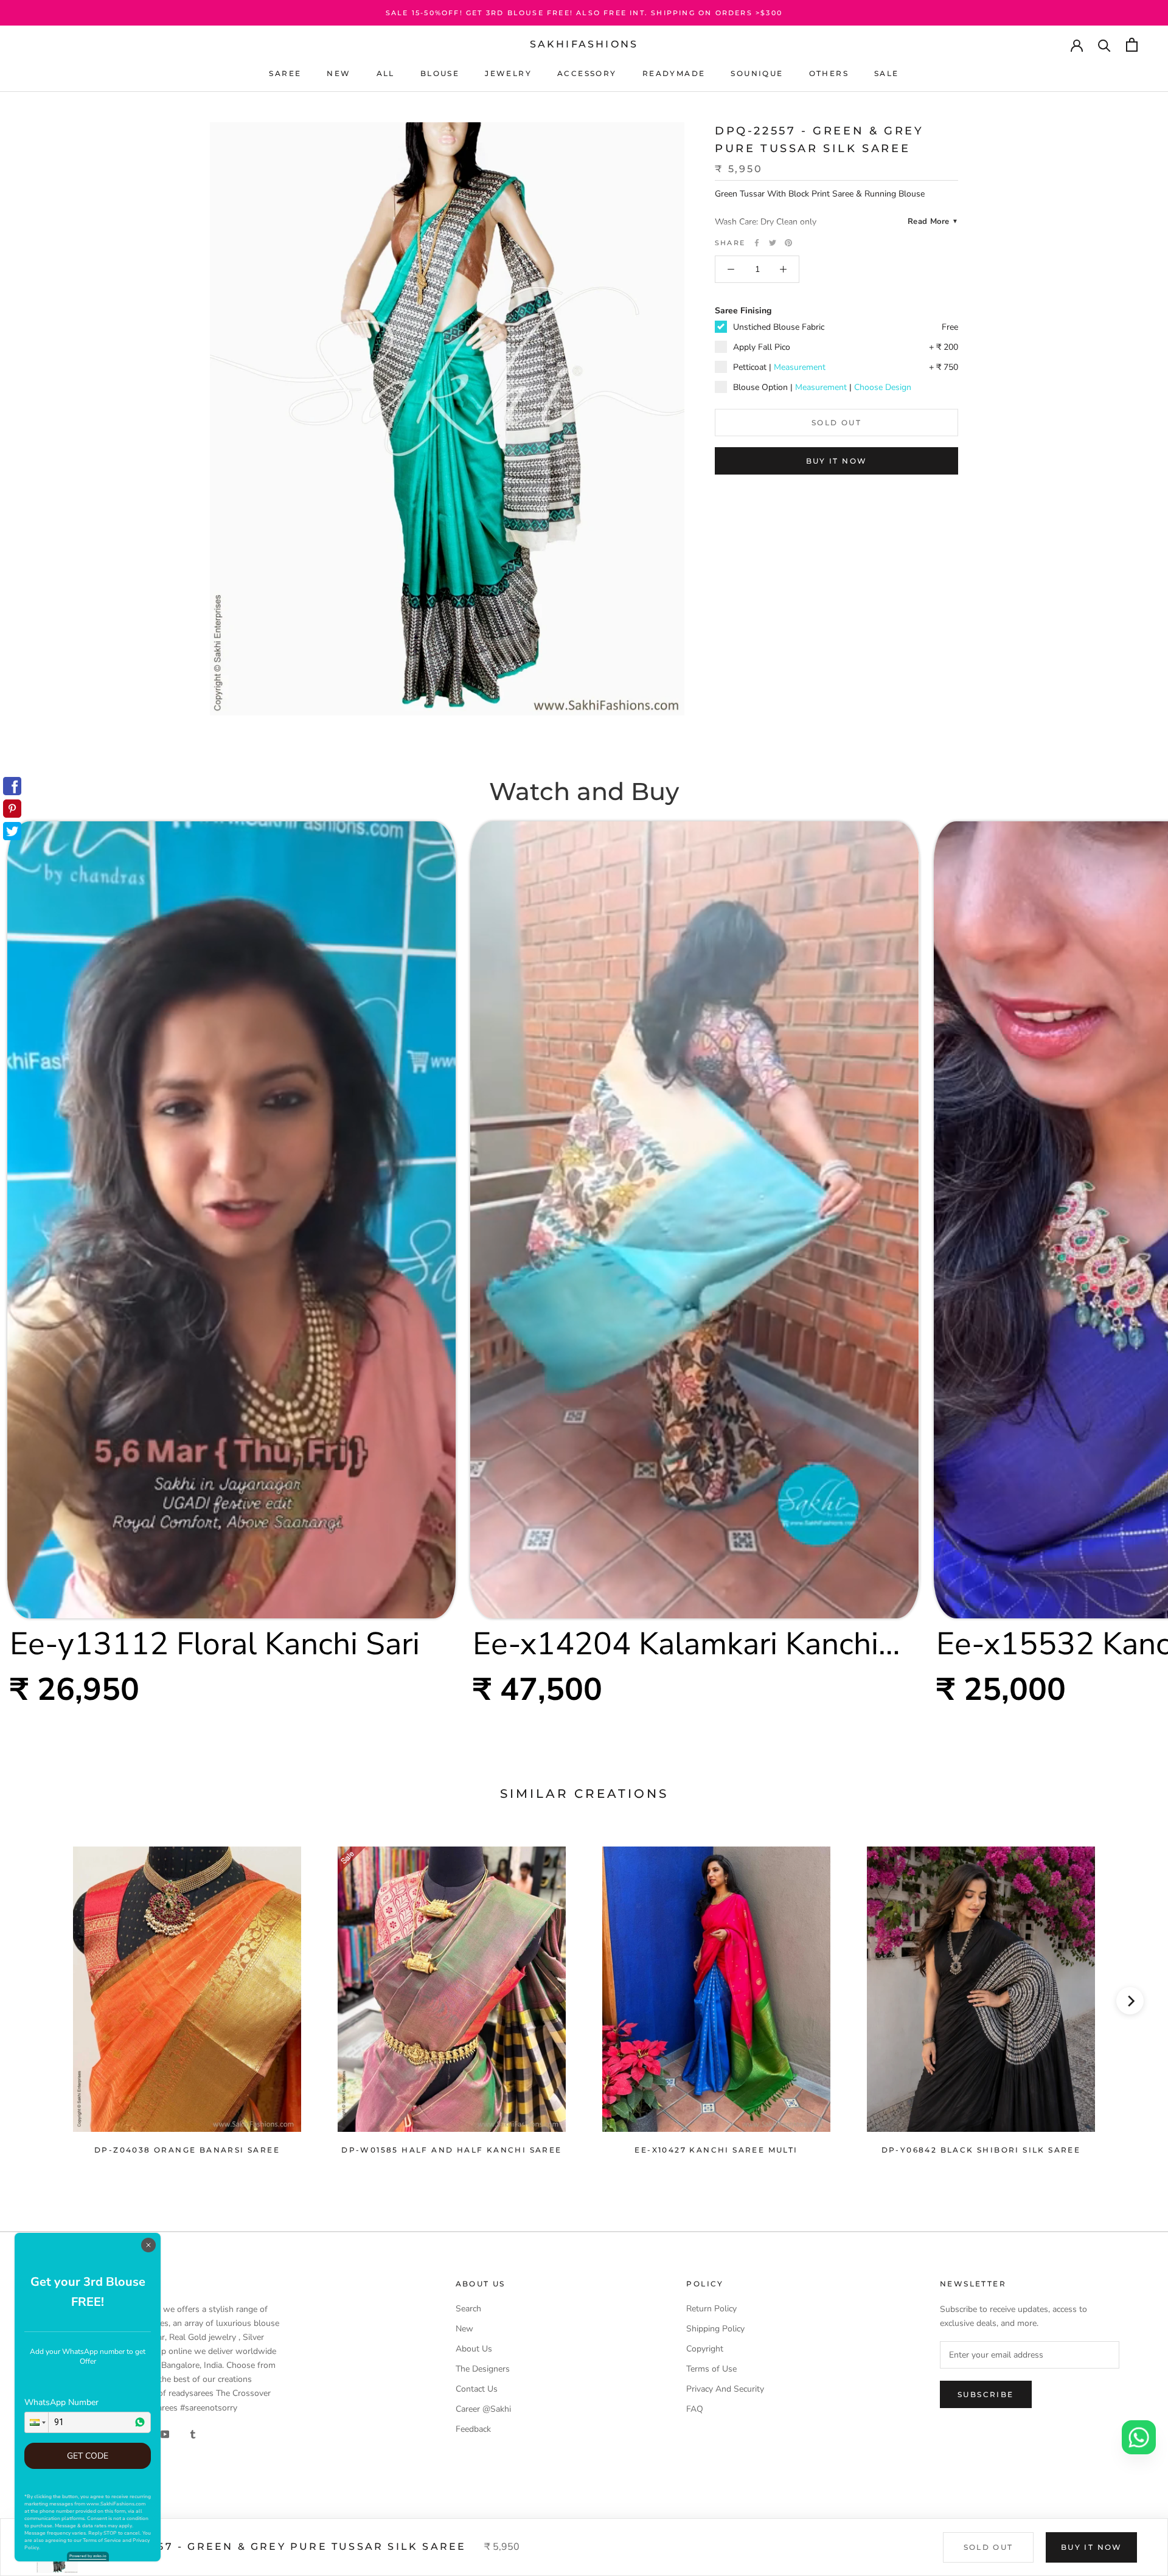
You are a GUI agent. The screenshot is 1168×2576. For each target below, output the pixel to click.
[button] (36, 2422)
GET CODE (88, 2456)
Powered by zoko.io (88, 2556)
